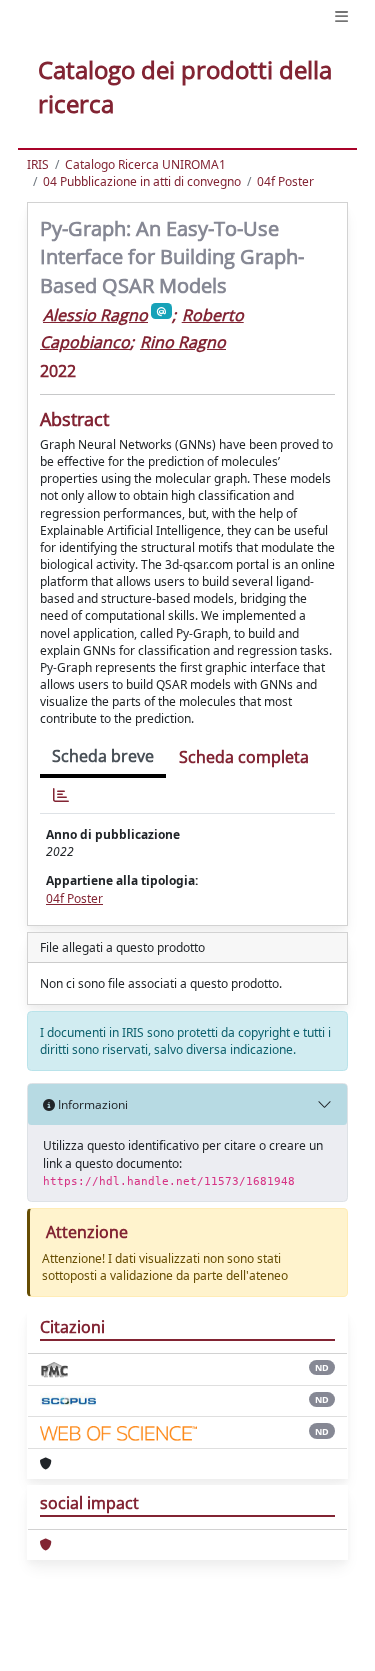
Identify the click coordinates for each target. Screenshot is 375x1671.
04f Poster (285, 181)
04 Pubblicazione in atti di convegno (142, 181)
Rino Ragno (183, 342)
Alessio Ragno (95, 315)
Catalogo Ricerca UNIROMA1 (145, 164)
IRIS (38, 164)
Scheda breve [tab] (103, 756)
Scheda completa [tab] (244, 757)
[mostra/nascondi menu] (341, 16)
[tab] (61, 795)
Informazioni (91, 1104)
